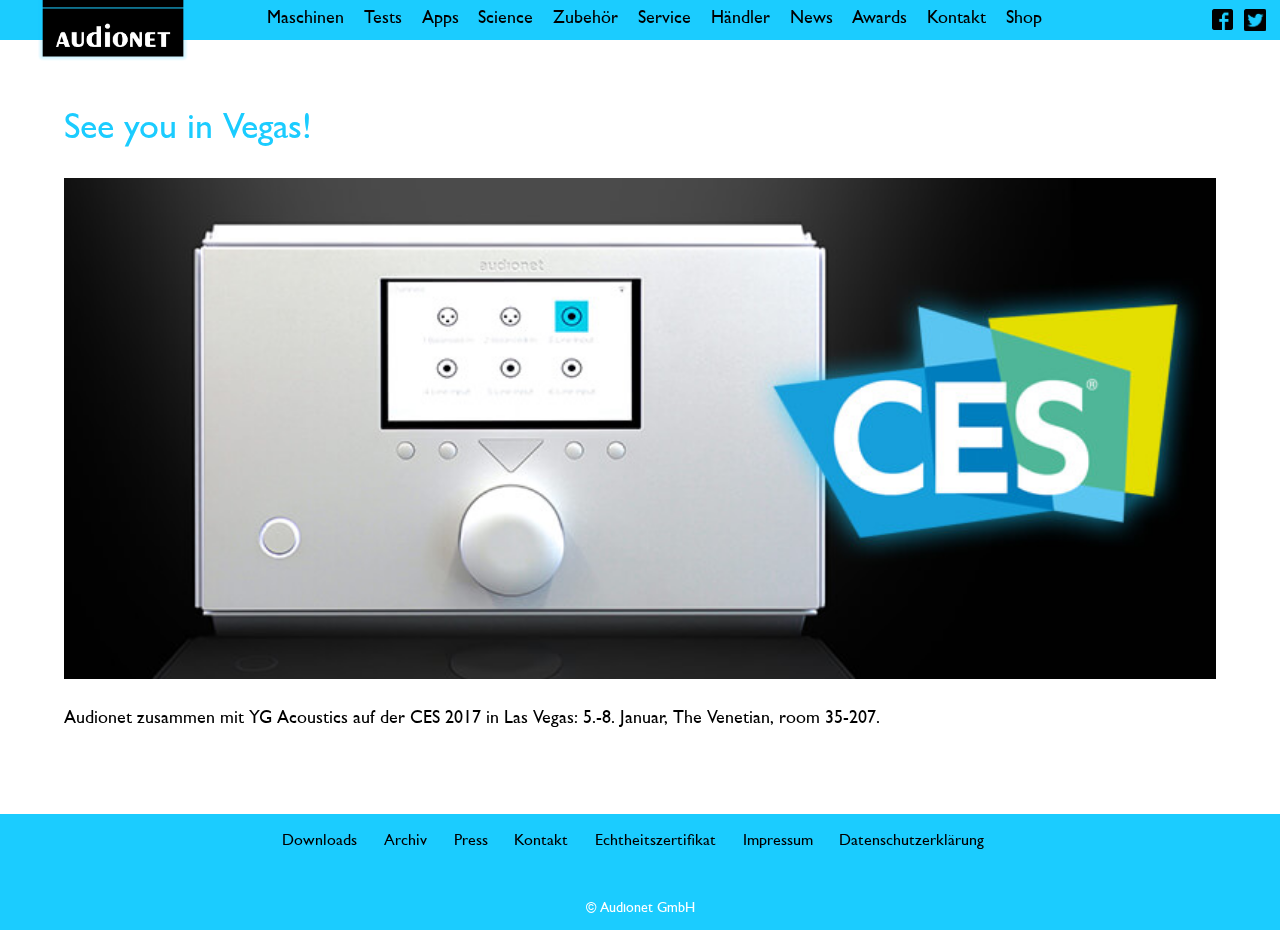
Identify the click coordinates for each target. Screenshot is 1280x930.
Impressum (778, 841)
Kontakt (956, 19)
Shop (1024, 19)
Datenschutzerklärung (911, 841)
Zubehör (585, 19)
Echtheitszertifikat (655, 841)
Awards (879, 19)
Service (664, 19)
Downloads (319, 841)
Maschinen (305, 19)
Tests (383, 19)
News (811, 19)
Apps (440, 19)
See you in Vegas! (188, 129)
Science (505, 19)
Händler (740, 19)
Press (471, 841)
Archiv (405, 841)
